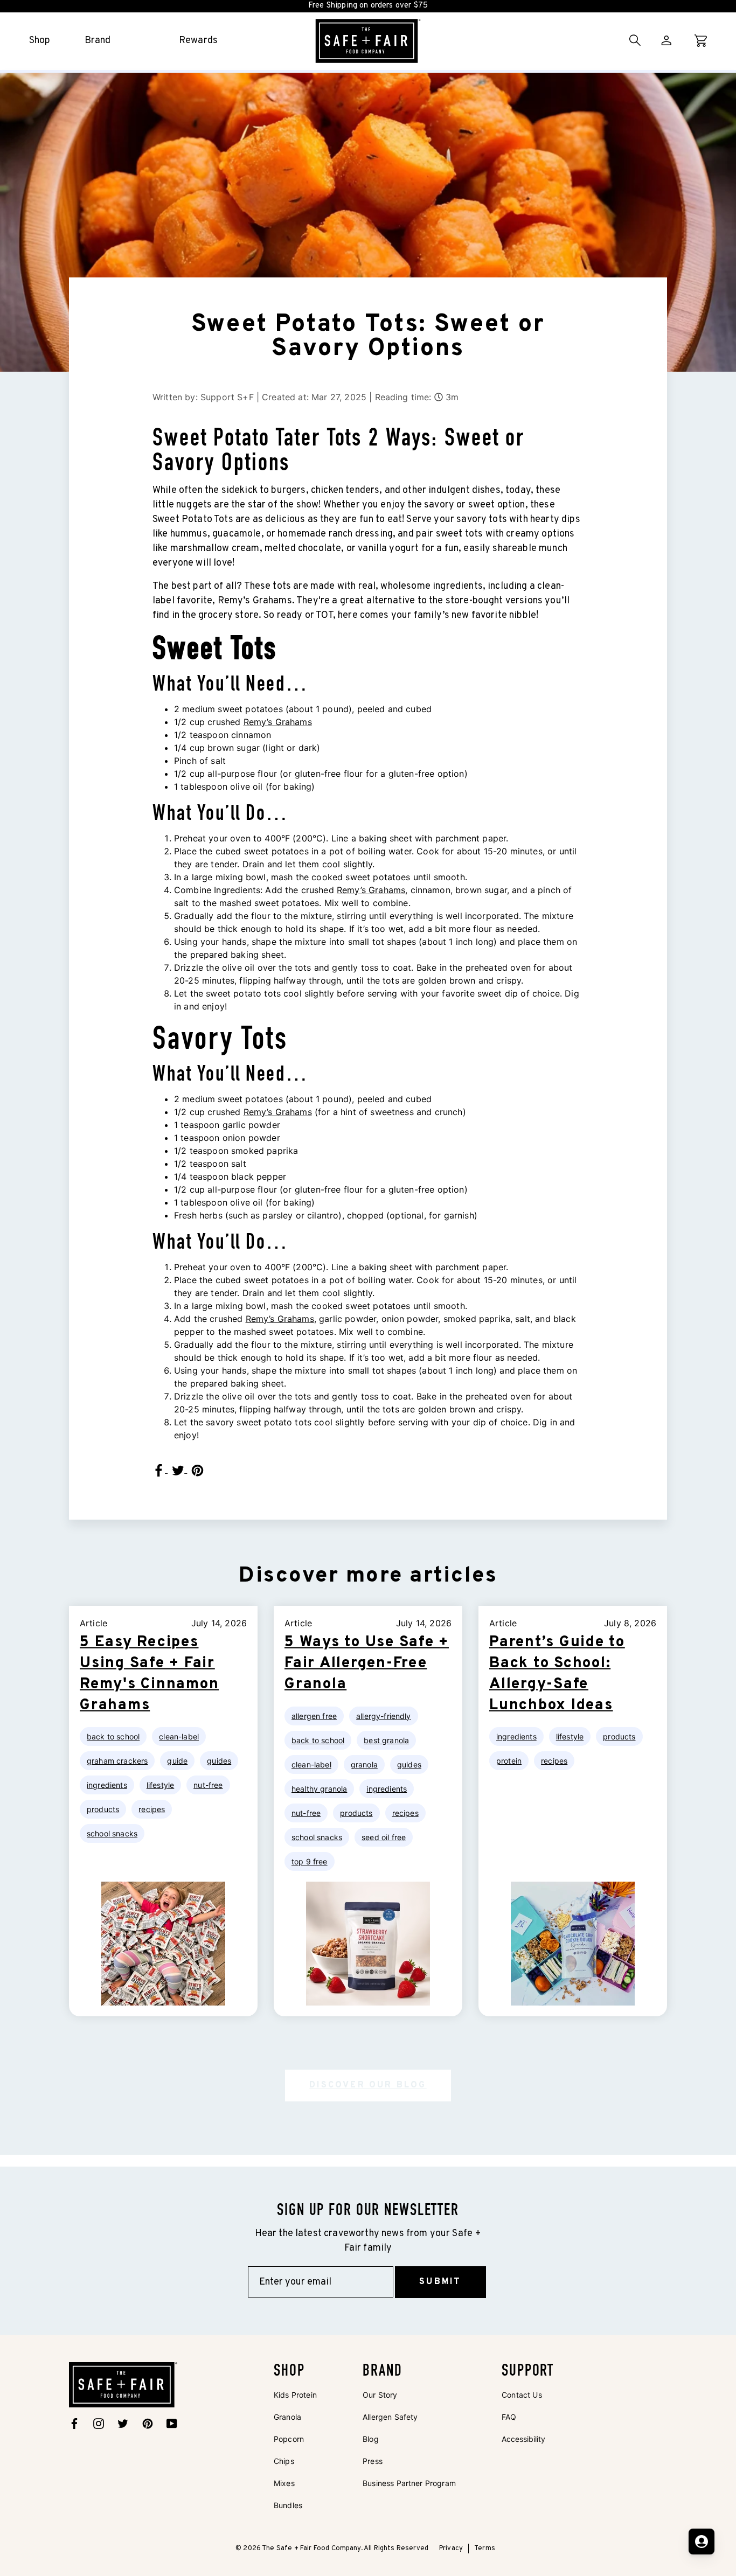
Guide (177, 1761)
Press (373, 2461)
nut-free (208, 1785)
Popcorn (289, 2439)
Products (103, 1809)
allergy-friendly (384, 1716)
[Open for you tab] (702, 2542)
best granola (386, 1740)
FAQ (509, 2417)
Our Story (380, 2395)
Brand (98, 41)
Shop (40, 41)
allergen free (314, 1716)
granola (364, 1764)
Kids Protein (295, 2395)
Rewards (198, 41)
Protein (509, 1761)
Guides (219, 1761)
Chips (284, 2461)
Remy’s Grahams (278, 722)
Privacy (451, 2549)
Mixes (284, 2483)
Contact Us (522, 2395)
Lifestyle (160, 1785)
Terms (485, 2549)
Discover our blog (368, 2085)
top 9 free (310, 1861)
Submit (440, 2282)
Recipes (152, 1809)
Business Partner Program (409, 2483)
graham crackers (117, 1761)
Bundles (288, 2505)
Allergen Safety (390, 2417)
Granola (287, 2417)
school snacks (112, 1833)
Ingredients (107, 1785)
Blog (371, 2439)
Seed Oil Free (384, 1837)
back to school (113, 1736)
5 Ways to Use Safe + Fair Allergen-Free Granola (367, 1663)
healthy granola (319, 1789)
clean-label (179, 1736)
